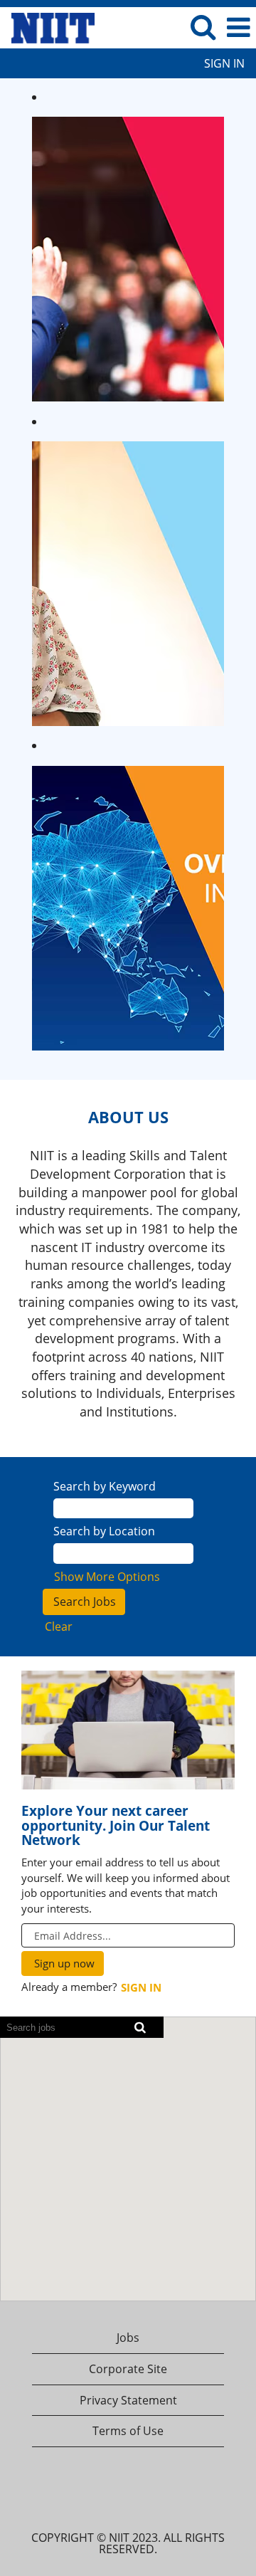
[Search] (203, 27)
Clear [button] (59, 1626)
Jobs (128, 2338)
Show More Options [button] (107, 1577)
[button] (238, 27)
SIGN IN (224, 63)
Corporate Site (128, 2369)
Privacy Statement (128, 2400)
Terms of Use (128, 2431)
